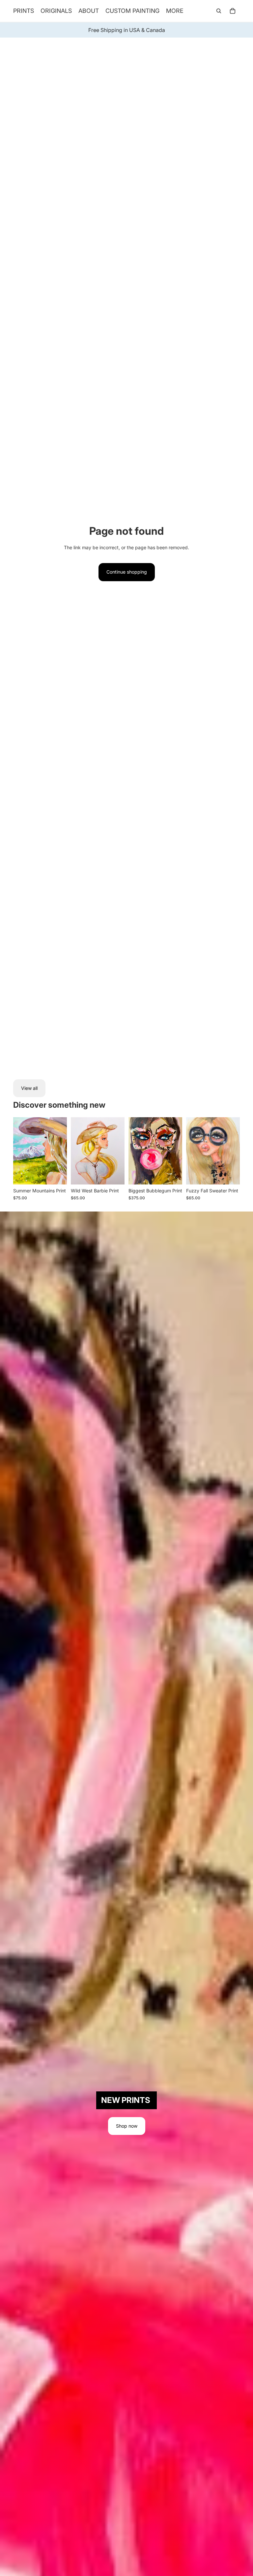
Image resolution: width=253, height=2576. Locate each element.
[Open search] (219, 11)
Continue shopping (127, 572)
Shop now (127, 2126)
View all (29, 1088)
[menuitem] (175, 11)
